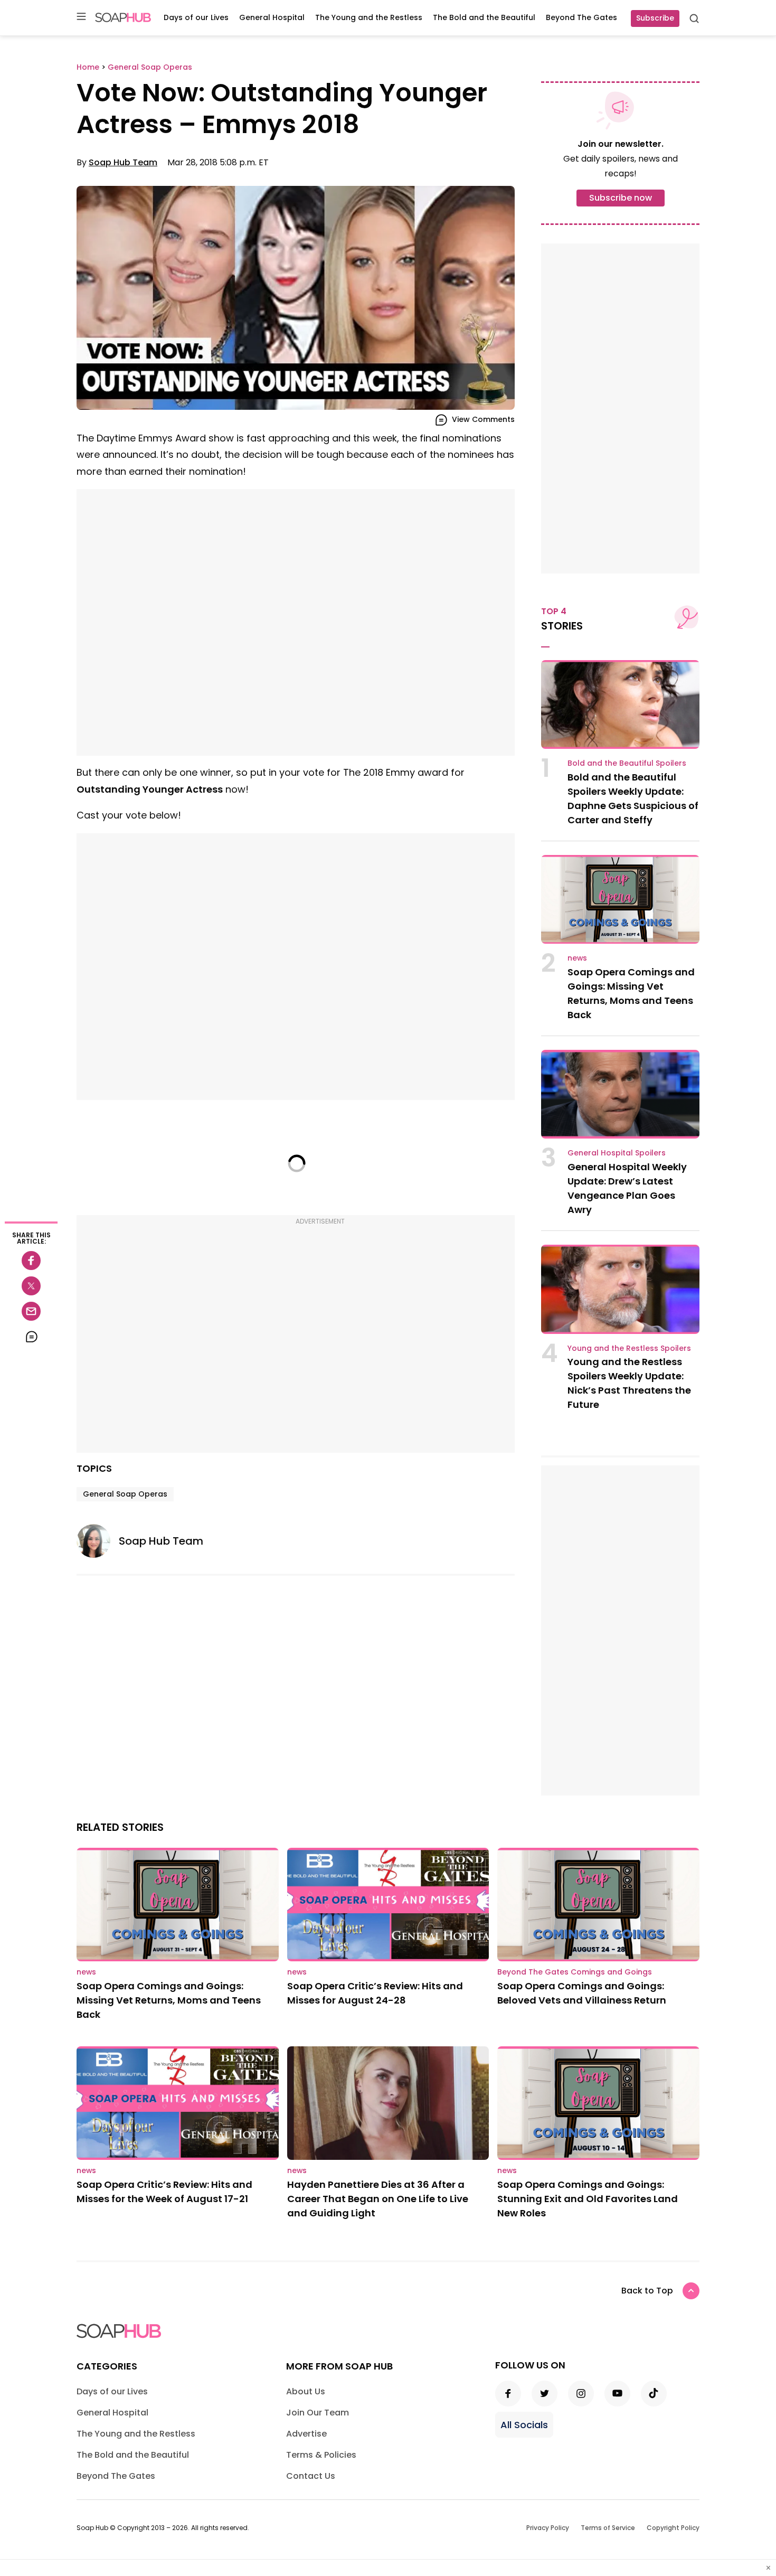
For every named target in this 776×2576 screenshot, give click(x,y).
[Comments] (31, 1337)
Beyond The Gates (581, 17)
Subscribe (655, 18)
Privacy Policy (548, 2528)
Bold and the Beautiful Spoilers (627, 763)
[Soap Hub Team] (98, 1541)
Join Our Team (318, 2413)
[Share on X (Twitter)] (31, 1286)
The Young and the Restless (369, 17)
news (577, 958)
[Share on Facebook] (31, 1261)
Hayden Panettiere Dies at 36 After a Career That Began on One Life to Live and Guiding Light (378, 2199)
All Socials (524, 2425)
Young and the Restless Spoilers (629, 1348)
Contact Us (311, 2476)
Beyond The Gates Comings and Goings (575, 1972)
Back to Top (647, 2291)
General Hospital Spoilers (617, 1153)
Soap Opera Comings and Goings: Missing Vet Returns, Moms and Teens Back (169, 2000)
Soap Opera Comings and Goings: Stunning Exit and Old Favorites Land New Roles (588, 2199)
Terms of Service (608, 2528)
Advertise (306, 2434)
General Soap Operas (125, 1494)
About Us (306, 2391)
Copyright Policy (673, 2528)
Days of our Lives (196, 17)
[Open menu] (81, 17)
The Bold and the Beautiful (484, 17)
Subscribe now (621, 198)
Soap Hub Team (123, 162)
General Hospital (272, 17)
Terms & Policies (321, 2455)
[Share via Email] (31, 1311)
